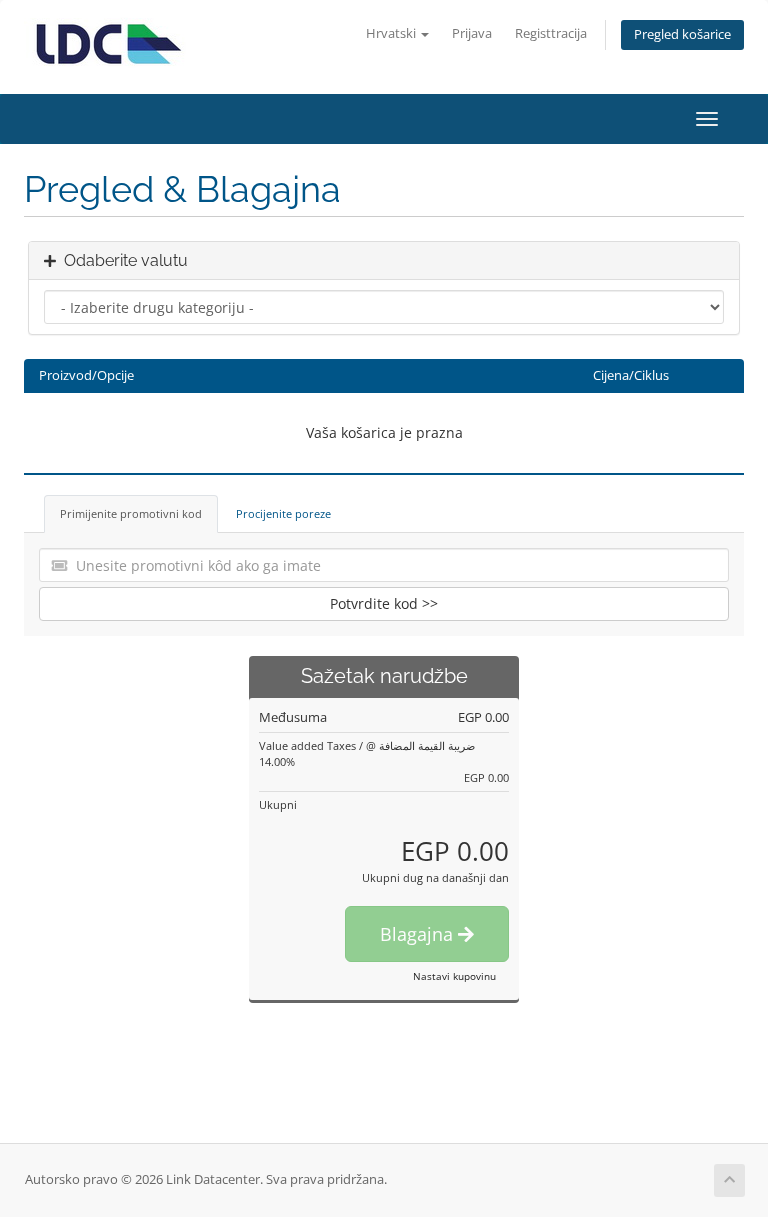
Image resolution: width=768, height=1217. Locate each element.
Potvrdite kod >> (384, 603)
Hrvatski (392, 33)
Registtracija (551, 33)
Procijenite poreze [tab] (283, 513)
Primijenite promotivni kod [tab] (131, 513)
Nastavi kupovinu (454, 976)
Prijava (472, 33)
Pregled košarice (682, 34)
